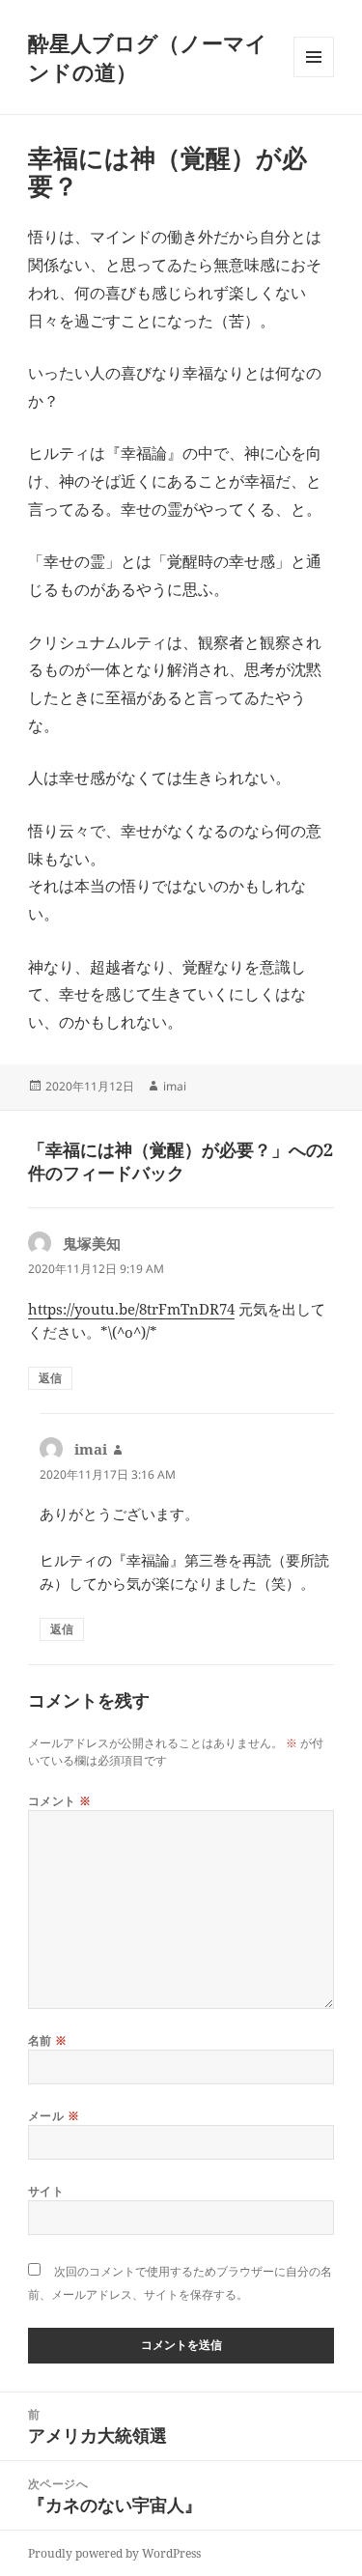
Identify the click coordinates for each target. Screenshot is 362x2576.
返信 (50, 1378)
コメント (60, 1801)
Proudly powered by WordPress (114, 2553)
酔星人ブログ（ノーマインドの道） (148, 57)
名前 (48, 2040)
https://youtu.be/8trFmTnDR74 (131, 1309)
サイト (46, 2191)
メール (54, 2116)
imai (175, 1086)
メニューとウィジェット (314, 77)
